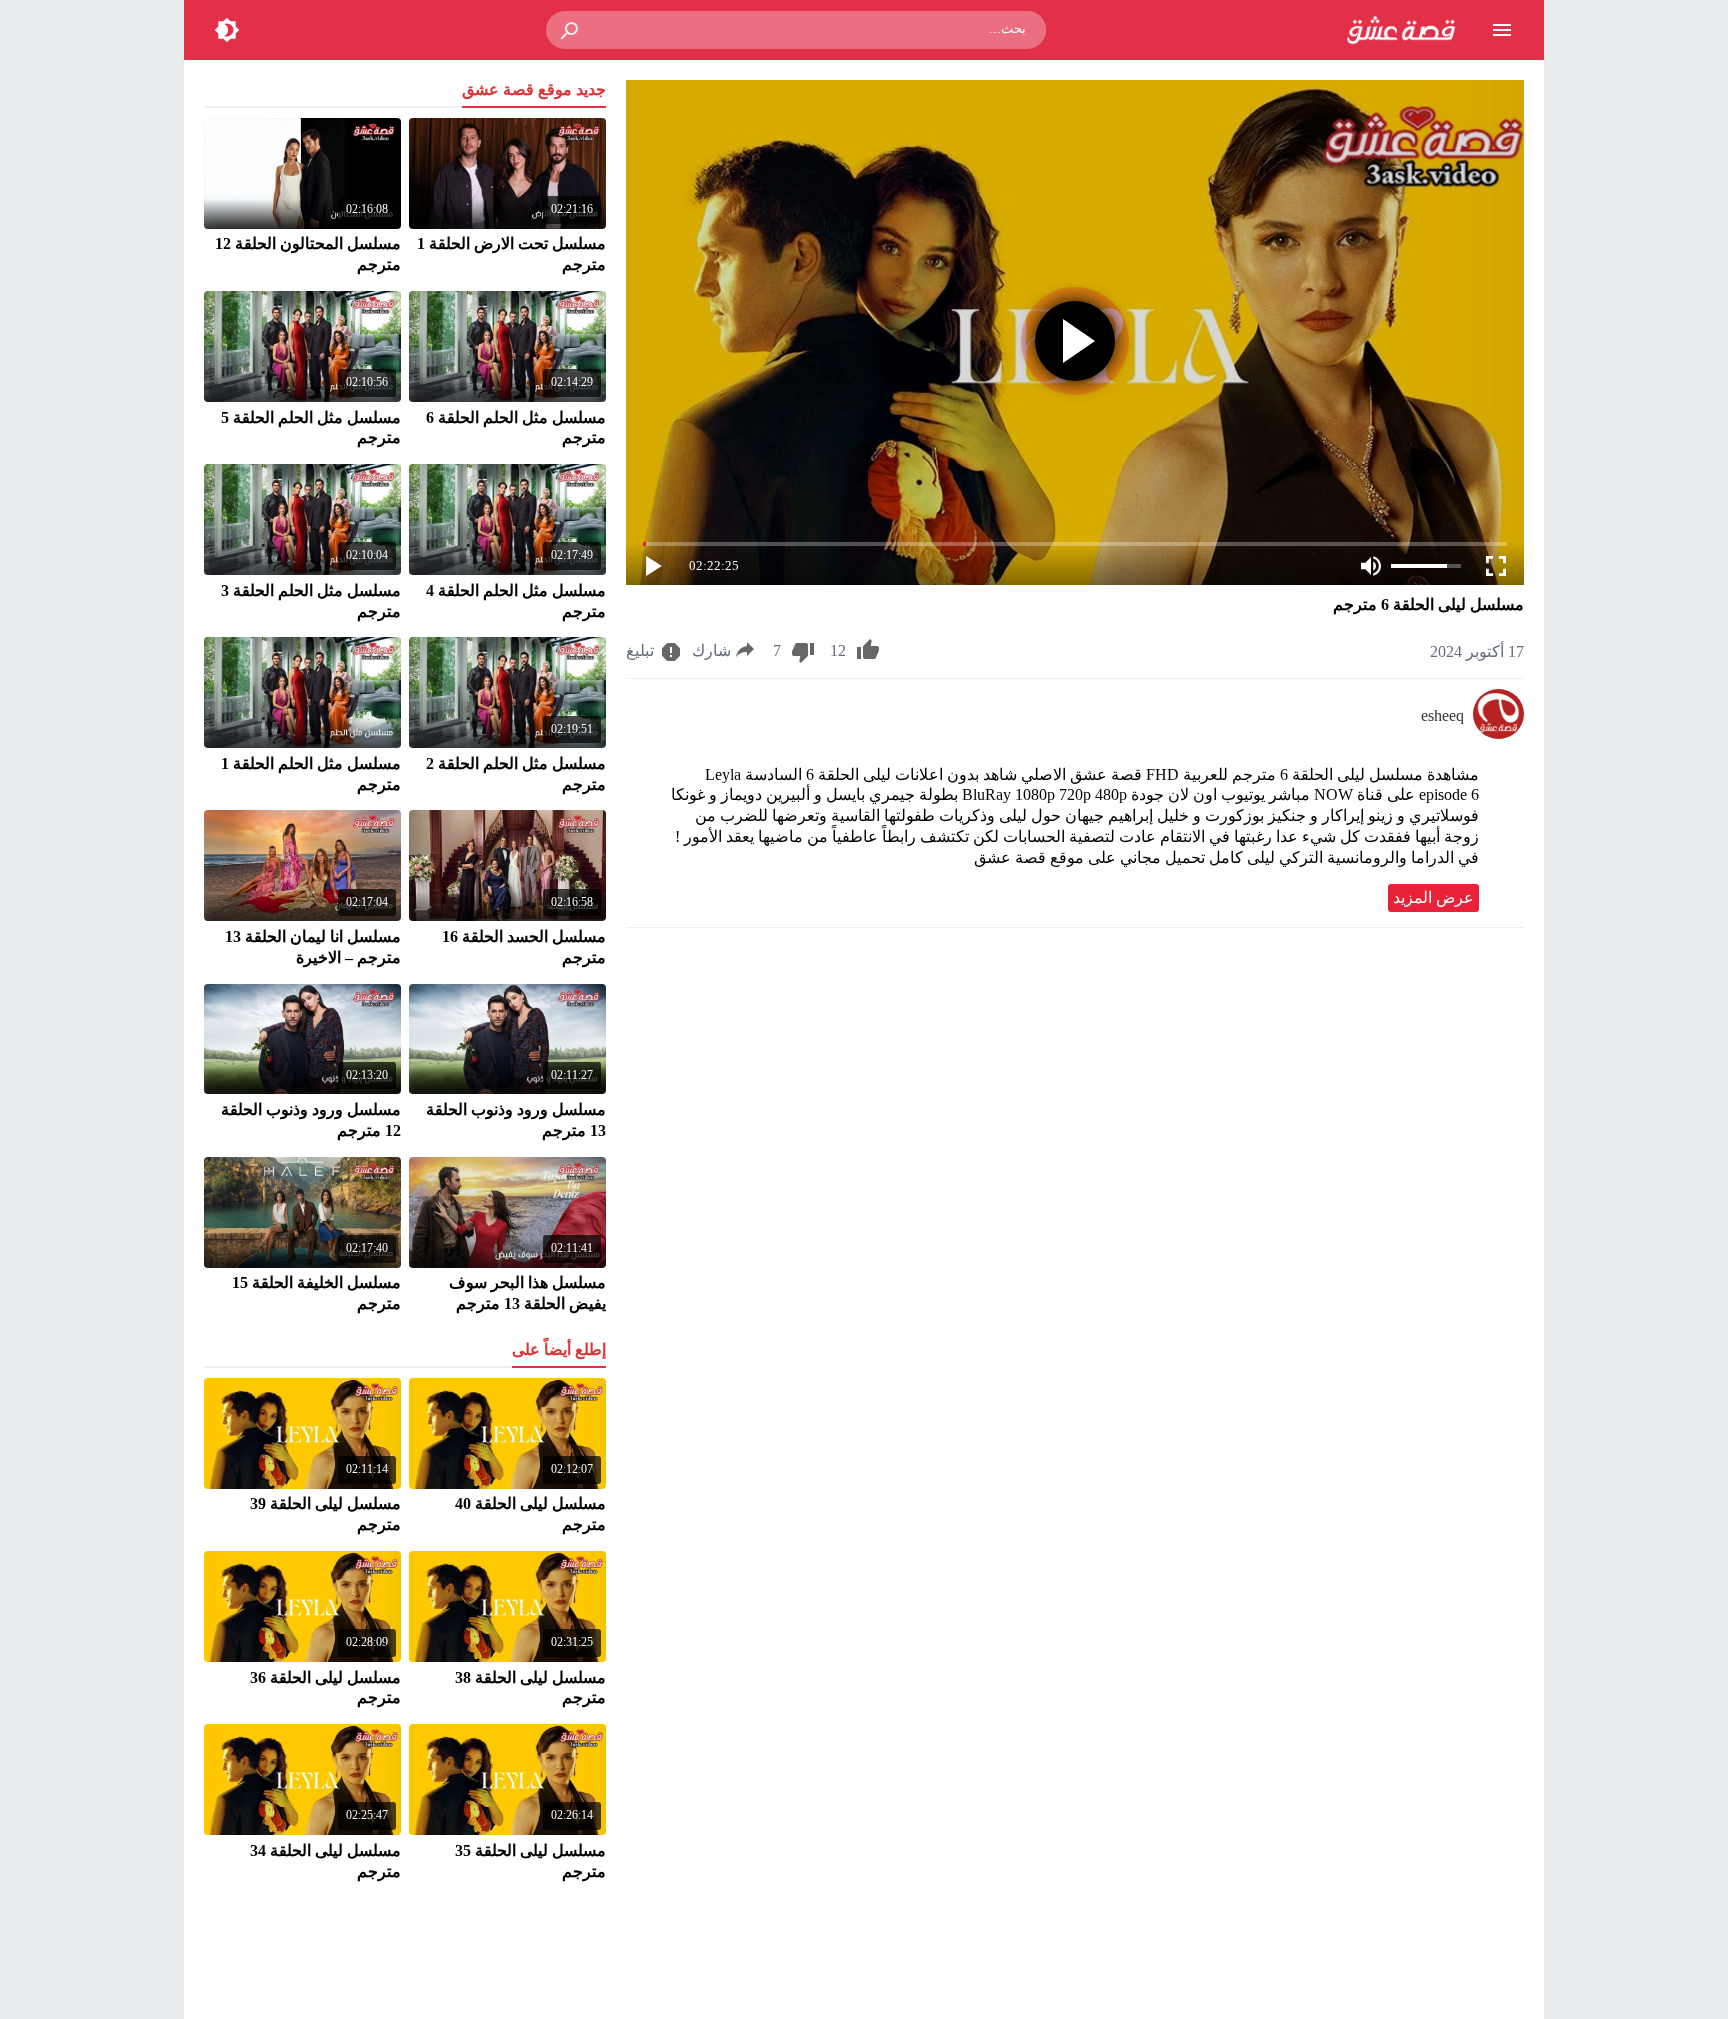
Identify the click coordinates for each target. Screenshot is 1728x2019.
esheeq (1442, 715)
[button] (571, 30)
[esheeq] (1498, 733)
